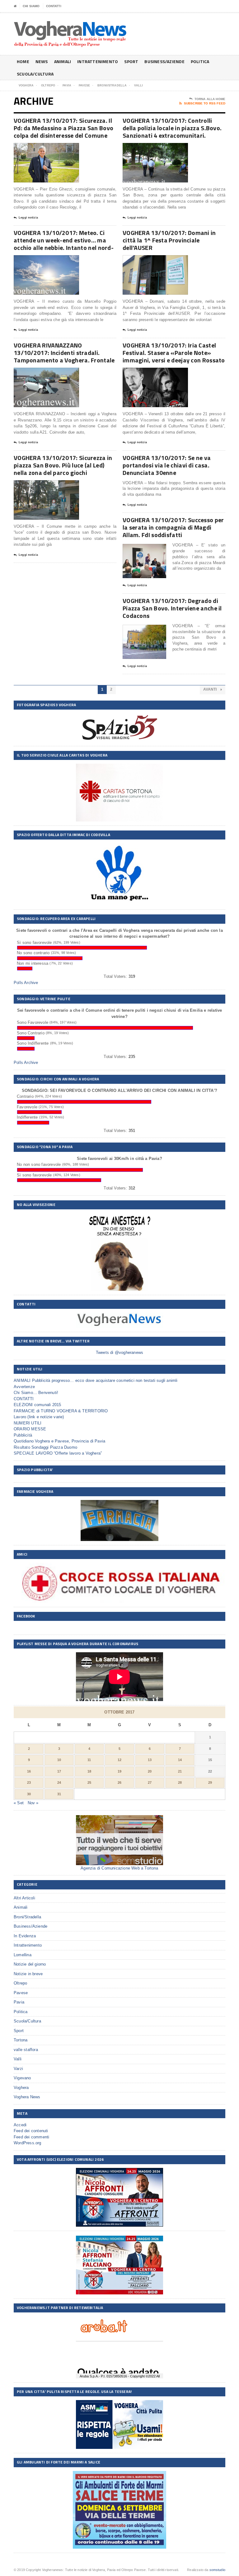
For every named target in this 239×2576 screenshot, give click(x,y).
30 (29, 1794)
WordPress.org (28, 2143)
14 (180, 1760)
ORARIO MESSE (30, 1429)
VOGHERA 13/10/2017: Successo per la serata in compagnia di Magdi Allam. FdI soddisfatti (173, 527)
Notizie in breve (28, 1974)
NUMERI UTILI (28, 1423)
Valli (18, 2059)
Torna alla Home (210, 99)
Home (23, 61)
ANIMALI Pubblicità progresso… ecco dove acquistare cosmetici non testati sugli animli (96, 1380)
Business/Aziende (164, 61)
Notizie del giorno (30, 1964)
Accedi (20, 2125)
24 (59, 1782)
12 (119, 1760)
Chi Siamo (31, 6)
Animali (63, 61)
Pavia (19, 2002)
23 (29, 1782)
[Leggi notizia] (54, 148)
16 (29, 1771)
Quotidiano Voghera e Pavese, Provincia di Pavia (59, 1441)
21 (180, 1771)
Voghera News (27, 2097)
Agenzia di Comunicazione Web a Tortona (119, 1868)
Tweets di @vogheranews (119, 1352)
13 (150, 1760)
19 (119, 1771)
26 (119, 1782)
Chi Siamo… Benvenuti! (36, 1393)
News (42, 61)
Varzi (18, 2069)
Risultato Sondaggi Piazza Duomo (45, 1447)
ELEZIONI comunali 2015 (37, 1405)
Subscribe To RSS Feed (205, 103)
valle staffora (26, 2050)
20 (150, 1771)
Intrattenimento (98, 61)
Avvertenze (24, 1387)
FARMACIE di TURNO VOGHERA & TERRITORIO (61, 1411)
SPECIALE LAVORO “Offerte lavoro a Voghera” (58, 1453)
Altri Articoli (24, 1898)
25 (89, 1782)
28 (180, 1782)
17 (59, 1771)
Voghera (21, 2088)
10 (59, 1760)
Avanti (211, 689)
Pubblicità (23, 1435)
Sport (131, 61)
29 (210, 1782)
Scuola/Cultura (35, 74)
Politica (200, 61)
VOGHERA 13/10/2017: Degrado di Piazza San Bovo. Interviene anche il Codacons (172, 608)
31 (59, 1794)
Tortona (21, 2040)
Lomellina (23, 1955)
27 (150, 1782)
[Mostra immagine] (39, 148)
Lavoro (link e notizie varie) (39, 1417)
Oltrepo (20, 1983)
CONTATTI (54, 6)
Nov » (33, 1803)
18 (89, 1771)
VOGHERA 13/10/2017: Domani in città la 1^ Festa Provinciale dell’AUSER (169, 240)
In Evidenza (25, 1936)
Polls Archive (26, 983)
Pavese (21, 1993)
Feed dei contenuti (31, 2131)
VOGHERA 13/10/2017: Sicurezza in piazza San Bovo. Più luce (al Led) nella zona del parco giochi (63, 465)
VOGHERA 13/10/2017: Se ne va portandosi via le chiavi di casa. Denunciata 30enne (167, 465)
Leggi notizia (28, 218)
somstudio (218, 2570)
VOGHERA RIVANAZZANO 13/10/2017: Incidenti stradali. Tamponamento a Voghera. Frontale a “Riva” (64, 356)
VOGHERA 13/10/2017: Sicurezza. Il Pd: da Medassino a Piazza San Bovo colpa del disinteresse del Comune (63, 128)
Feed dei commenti (31, 2137)
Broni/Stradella (27, 1917)
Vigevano (22, 2078)
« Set (19, 1803)
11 (89, 1760)
